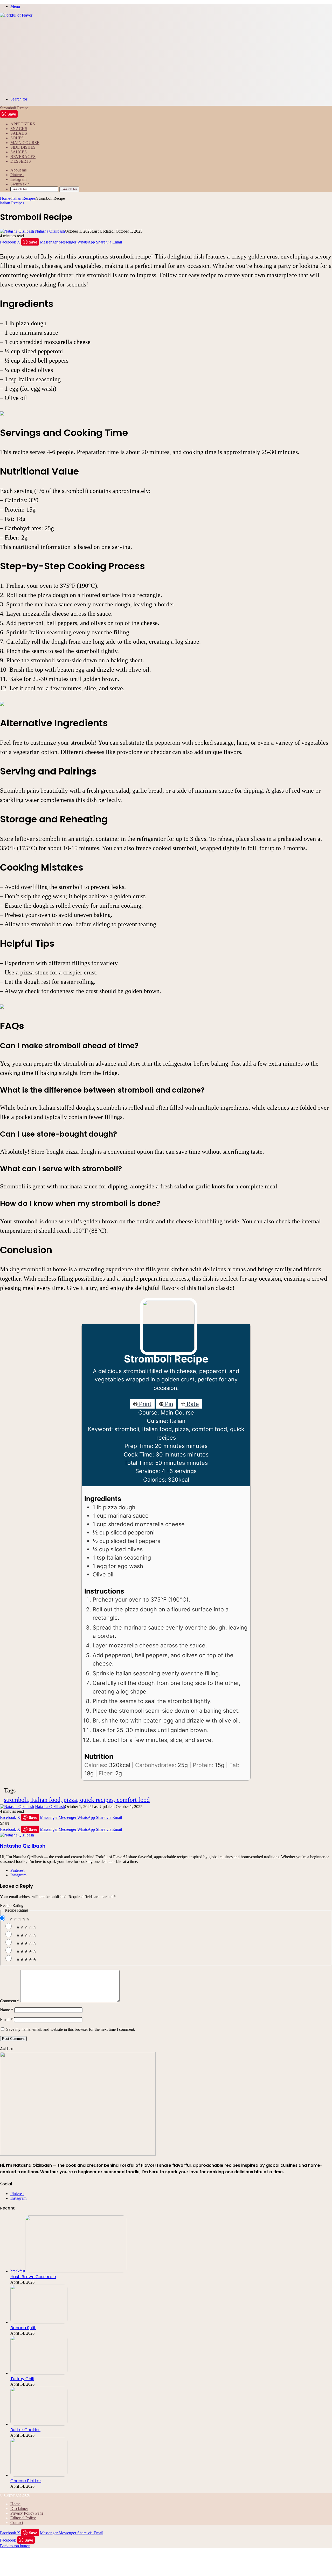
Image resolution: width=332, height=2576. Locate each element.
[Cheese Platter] (39, 2475)
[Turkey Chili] (39, 2373)
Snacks (19, 129)
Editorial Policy (23, 2518)
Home (5, 198)
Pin (168, 1404)
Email (6, 2019)
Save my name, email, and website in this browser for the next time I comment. (71, 2029)
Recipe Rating (12, 1906)
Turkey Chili (22, 2379)
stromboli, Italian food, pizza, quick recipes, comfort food (77, 1800)
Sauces (19, 152)
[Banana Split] (39, 2322)
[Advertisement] (166, 56)
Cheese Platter (26, 2481)
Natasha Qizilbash (50, 231)
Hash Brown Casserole (33, 2277)
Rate (192, 1404)
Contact (17, 2523)
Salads (19, 133)
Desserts (21, 161)
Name (6, 2010)
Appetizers (23, 124)
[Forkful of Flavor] (16, 15)
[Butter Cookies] (39, 2424)
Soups (17, 138)
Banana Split (23, 2328)
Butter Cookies (25, 2430)
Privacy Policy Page (27, 2513)
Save (12, 114)
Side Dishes (23, 147)
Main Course (25, 143)
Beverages (23, 157)
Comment (10, 2001)
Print (144, 1404)
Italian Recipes (23, 198)
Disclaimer (19, 2509)
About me (19, 170)
